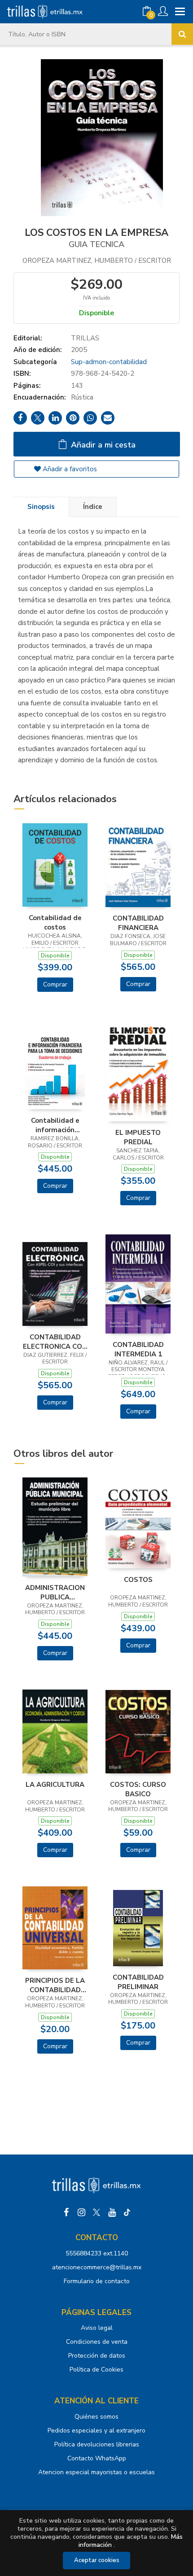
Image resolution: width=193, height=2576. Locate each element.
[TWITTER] (96, 2212)
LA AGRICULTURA (55, 1785)
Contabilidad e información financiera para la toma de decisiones (55, 1125)
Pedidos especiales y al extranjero (96, 2430)
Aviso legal (97, 2328)
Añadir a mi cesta (102, 445)
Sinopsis (41, 507)
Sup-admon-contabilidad (109, 362)
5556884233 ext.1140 (97, 2253)
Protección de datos (97, 2356)
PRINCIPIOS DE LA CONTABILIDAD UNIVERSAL (55, 1985)
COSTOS (138, 1580)
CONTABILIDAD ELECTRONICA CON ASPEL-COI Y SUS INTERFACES (55, 1342)
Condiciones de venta (97, 2342)
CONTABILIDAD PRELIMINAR (138, 1982)
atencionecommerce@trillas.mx (97, 2267)
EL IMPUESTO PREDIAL (138, 1137)
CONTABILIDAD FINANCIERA (138, 923)
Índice (93, 507)
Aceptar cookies (97, 2560)
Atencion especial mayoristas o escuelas (96, 2472)
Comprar (55, 984)
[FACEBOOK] (66, 2212)
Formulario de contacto (97, 2281)
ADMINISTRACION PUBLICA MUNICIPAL (55, 1592)
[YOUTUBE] (112, 2212)
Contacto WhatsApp (97, 2458)
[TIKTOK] (127, 2212)
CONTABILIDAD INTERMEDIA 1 (138, 1349)
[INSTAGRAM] (81, 2212)
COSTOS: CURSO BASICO (138, 1789)
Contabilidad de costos (55, 922)
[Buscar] (182, 34)
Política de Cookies (96, 2370)
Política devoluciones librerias (97, 2444)
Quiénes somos (96, 2417)
